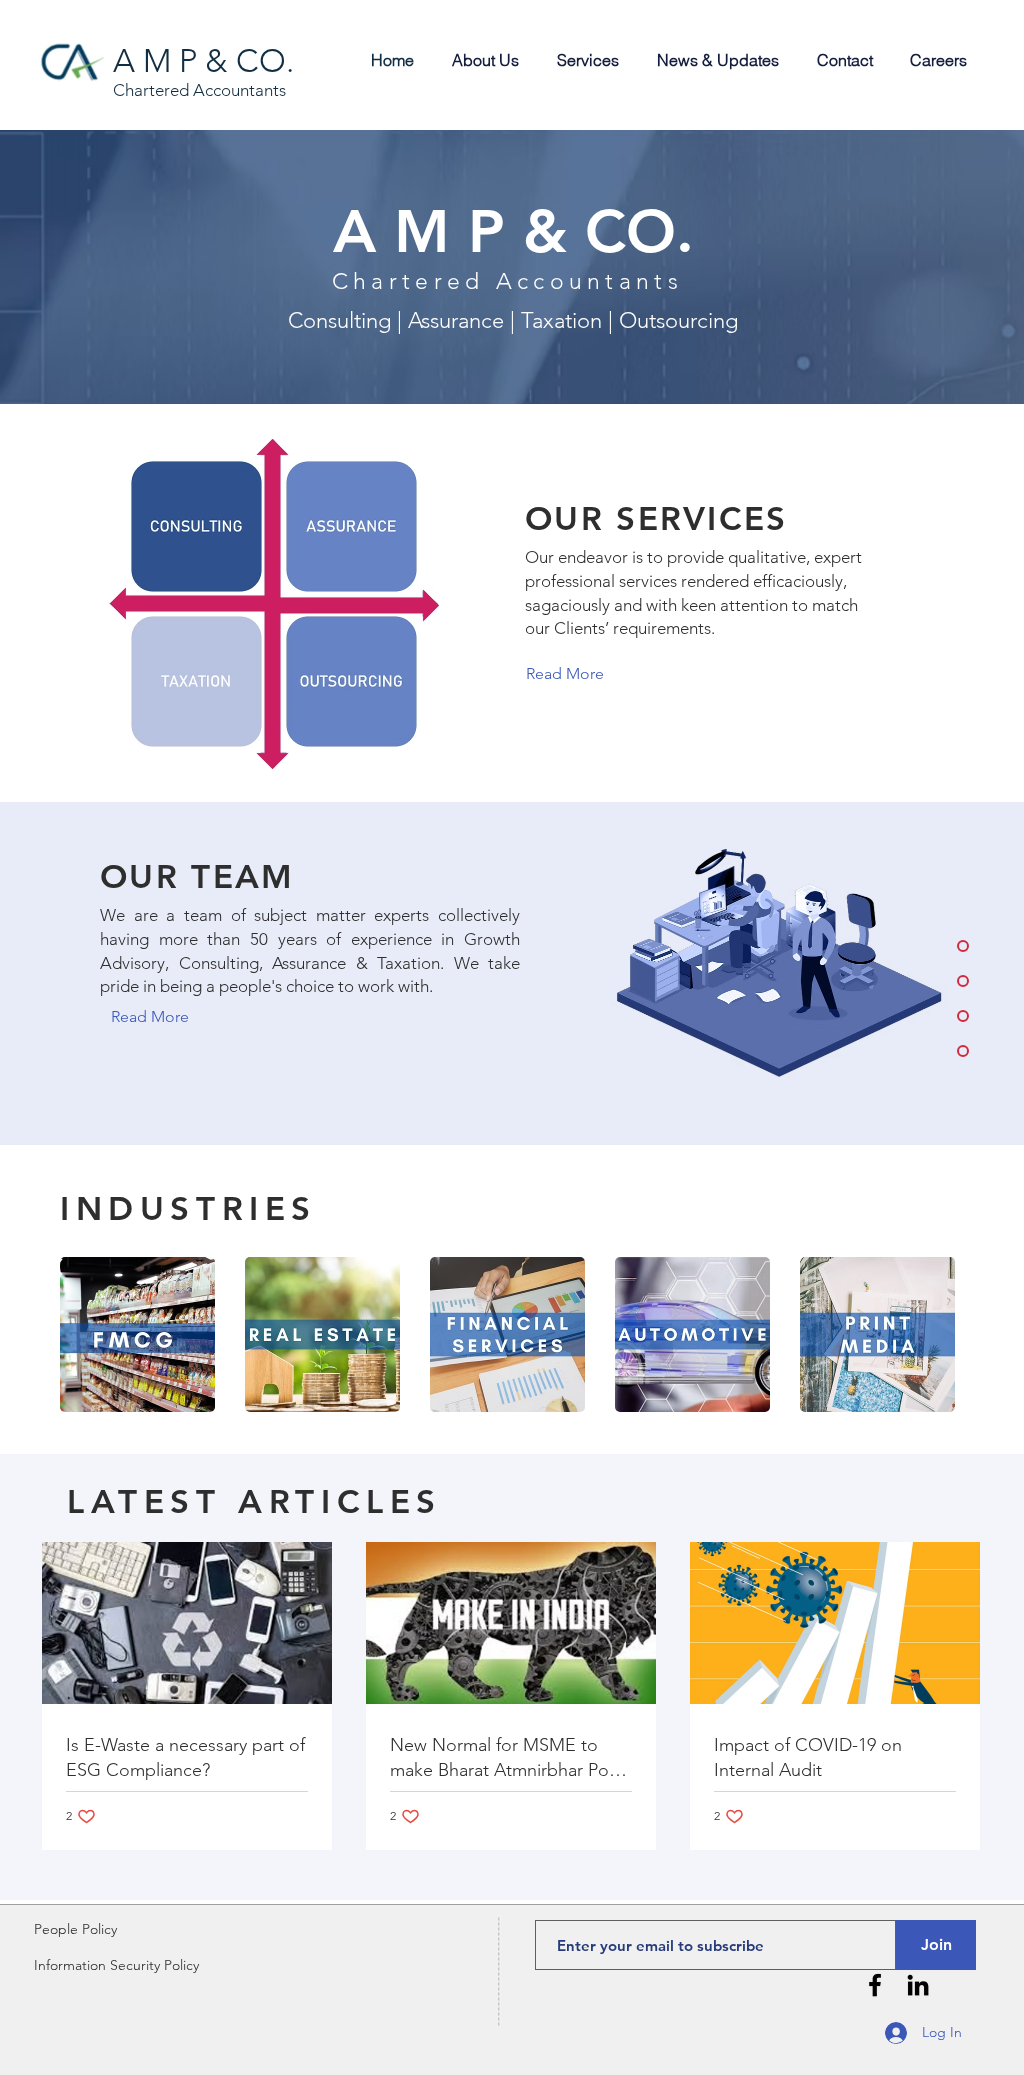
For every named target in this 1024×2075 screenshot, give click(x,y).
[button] (137, 1334)
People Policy (75, 1929)
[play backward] (85, 1334)
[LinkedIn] (918, 1985)
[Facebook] (875, 1985)
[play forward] (939, 1334)
